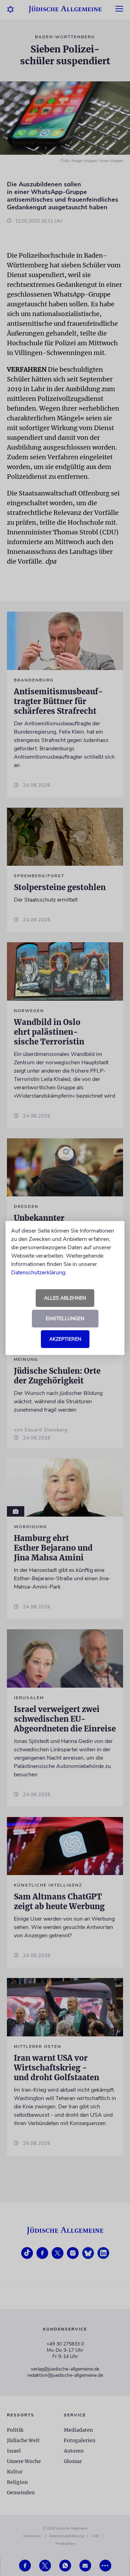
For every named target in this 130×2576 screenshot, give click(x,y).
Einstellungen (65, 1319)
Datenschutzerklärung (38, 1273)
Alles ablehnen (65, 1298)
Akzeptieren (65, 1339)
